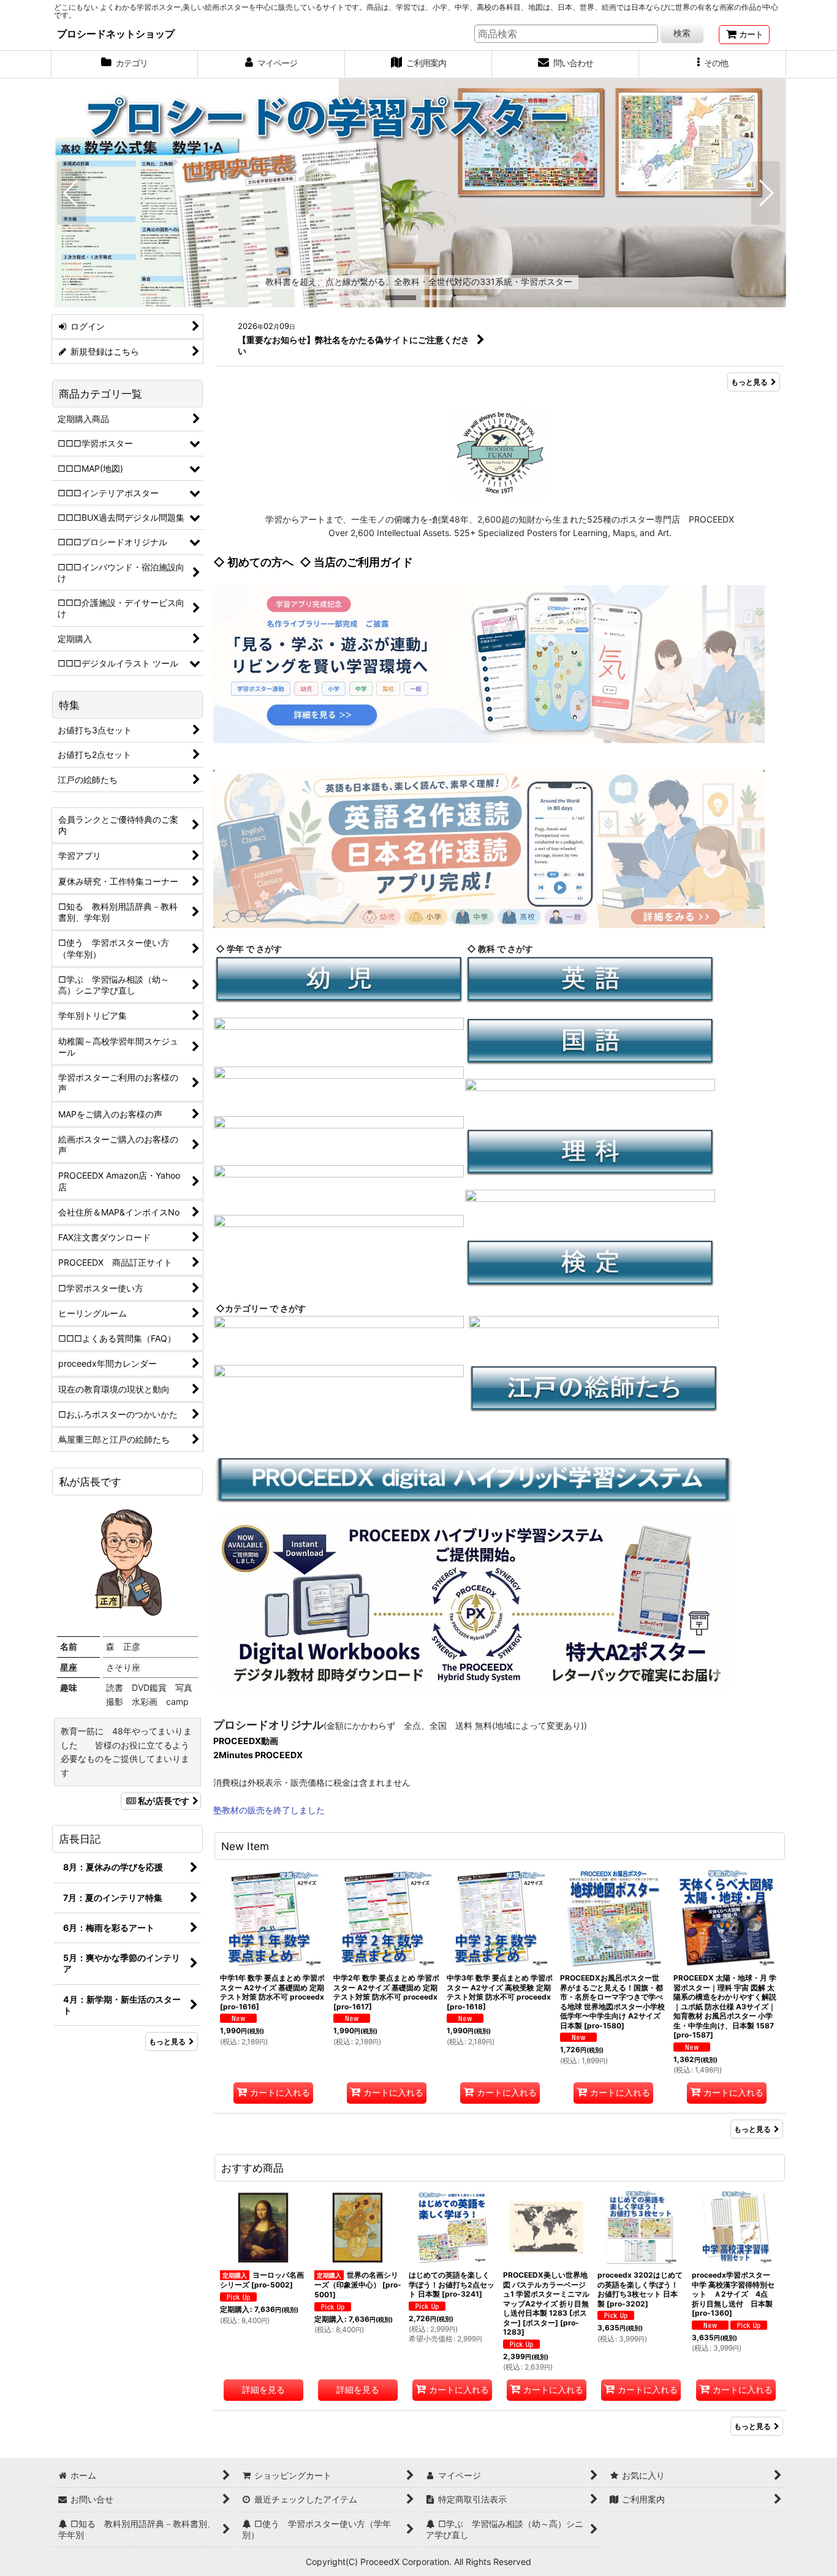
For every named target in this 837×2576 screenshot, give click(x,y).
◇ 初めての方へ (253, 562)
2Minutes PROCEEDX (258, 1755)
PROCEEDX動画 (246, 1741)
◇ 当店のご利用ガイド (356, 562)
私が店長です (164, 1801)
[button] (713, 64)
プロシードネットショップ (116, 34)
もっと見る (749, 382)
